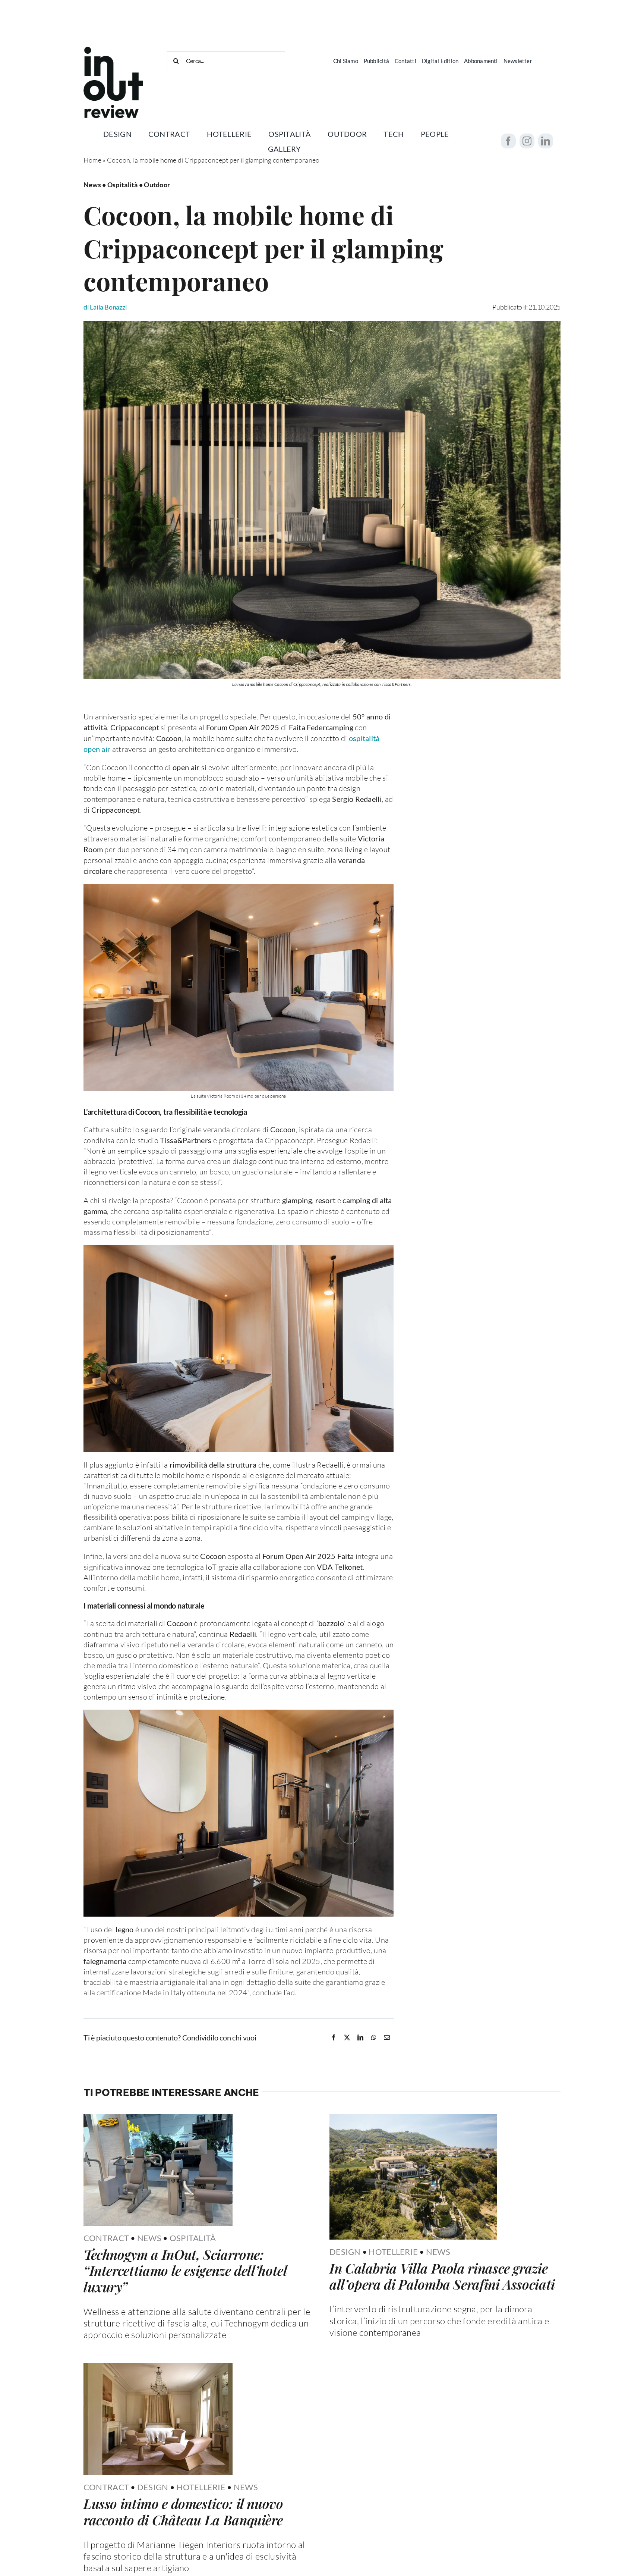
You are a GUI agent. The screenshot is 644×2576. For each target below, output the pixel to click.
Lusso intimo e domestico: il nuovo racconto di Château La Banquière (183, 2511)
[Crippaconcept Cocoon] (322, 324)
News (149, 2238)
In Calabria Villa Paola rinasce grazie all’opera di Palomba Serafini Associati (442, 2276)
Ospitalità (193, 2238)
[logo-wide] (113, 50)
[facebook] (508, 141)
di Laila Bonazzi (105, 307)
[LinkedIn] (360, 2037)
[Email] (387, 2037)
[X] (347, 2037)
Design (345, 2252)
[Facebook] (334, 2037)
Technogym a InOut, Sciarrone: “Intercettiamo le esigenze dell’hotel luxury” (185, 2270)
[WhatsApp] (374, 2037)
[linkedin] (546, 141)
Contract (106, 2238)
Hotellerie (393, 2252)
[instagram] (527, 141)
